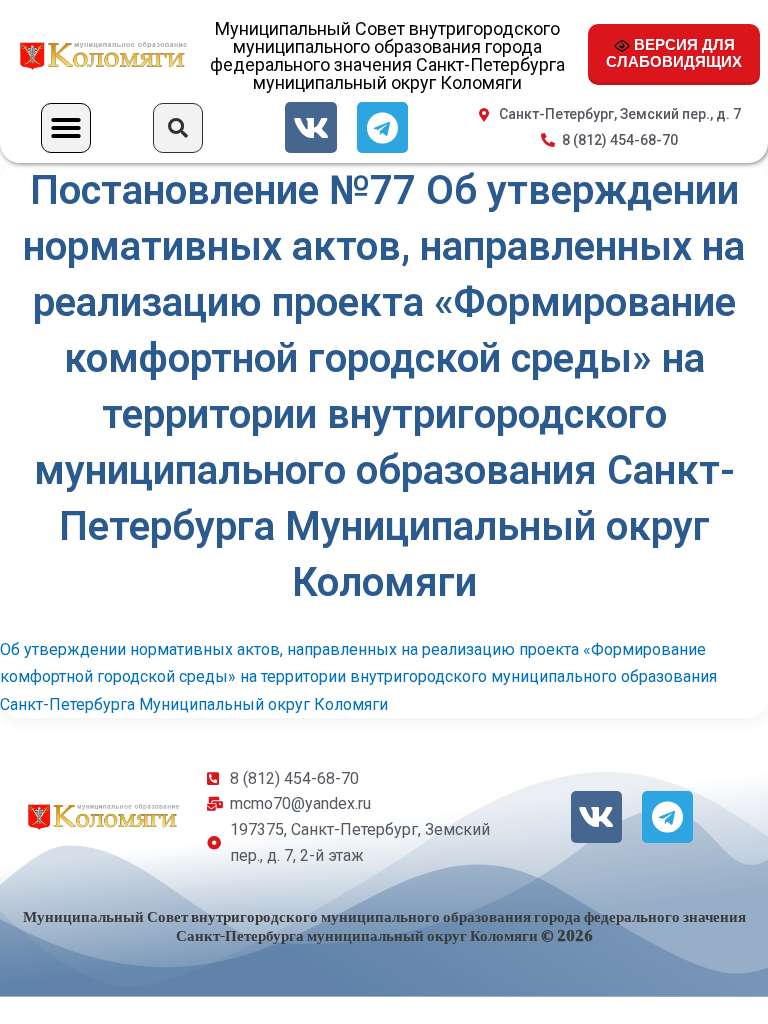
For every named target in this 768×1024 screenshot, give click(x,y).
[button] (66, 128)
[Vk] (310, 127)
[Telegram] (382, 127)
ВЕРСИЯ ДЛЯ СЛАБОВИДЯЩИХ (674, 53)
